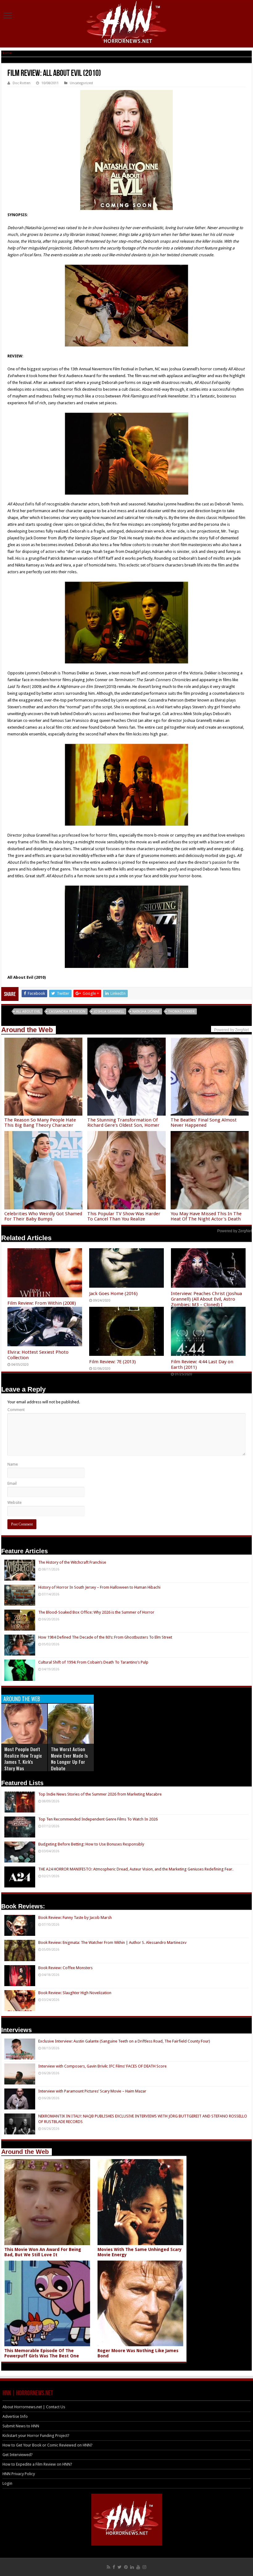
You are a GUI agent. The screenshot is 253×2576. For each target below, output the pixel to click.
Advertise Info (15, 2416)
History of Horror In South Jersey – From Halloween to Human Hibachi (99, 1587)
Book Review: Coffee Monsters (65, 1968)
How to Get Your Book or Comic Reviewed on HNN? (48, 2445)
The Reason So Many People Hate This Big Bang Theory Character (40, 1123)
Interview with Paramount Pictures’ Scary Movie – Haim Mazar (92, 2091)
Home (6, 53)
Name (13, 1464)
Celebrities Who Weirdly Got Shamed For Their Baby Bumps (43, 1216)
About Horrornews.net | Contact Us (34, 2407)
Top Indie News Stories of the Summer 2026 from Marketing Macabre (100, 1794)
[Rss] (108, 2567)
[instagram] (144, 2567)
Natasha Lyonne (146, 1012)
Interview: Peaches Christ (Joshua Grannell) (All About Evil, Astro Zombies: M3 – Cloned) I (206, 1299)
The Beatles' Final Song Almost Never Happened (204, 1123)
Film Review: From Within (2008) (42, 1303)
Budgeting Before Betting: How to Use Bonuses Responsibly (91, 1844)
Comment (16, 1410)
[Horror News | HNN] (127, 23)
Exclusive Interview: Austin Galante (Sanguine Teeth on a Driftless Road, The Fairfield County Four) (124, 2041)
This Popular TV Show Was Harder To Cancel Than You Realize (124, 1216)
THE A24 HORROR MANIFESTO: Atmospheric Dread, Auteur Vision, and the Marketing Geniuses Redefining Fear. (136, 1869)
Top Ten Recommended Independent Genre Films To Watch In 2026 (98, 1819)
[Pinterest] (126, 2567)
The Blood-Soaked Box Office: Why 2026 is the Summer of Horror (96, 1612)
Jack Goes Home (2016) (113, 1294)
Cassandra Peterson (67, 1012)
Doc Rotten (22, 83)
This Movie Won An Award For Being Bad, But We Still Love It (43, 2252)
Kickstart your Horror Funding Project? (36, 2436)
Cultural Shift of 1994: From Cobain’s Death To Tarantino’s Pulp (93, 1662)
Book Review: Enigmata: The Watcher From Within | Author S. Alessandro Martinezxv (112, 1942)
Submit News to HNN (21, 2426)
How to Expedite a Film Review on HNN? (37, 2464)
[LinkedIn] (132, 2567)
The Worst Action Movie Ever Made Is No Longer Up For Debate (69, 1759)
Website (15, 1502)
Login (7, 2483)
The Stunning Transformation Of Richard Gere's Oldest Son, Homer (123, 1123)
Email (12, 1483)
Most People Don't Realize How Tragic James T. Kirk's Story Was (23, 1759)
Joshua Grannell (109, 1012)
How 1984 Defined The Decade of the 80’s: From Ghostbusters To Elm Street (105, 1637)
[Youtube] (138, 2567)
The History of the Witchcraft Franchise (72, 1562)
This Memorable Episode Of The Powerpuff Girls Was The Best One (42, 2353)
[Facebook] (114, 2567)
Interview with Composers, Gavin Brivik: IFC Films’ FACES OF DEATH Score (102, 2066)
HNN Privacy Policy (19, 2474)
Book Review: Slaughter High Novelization (75, 1993)
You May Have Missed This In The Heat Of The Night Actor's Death (206, 1216)
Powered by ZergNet (234, 1231)
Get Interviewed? (18, 2455)
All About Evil (28, 1012)
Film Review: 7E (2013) (112, 1362)
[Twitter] (120, 2567)
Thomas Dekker (181, 1012)
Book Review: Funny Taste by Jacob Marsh (75, 1918)
